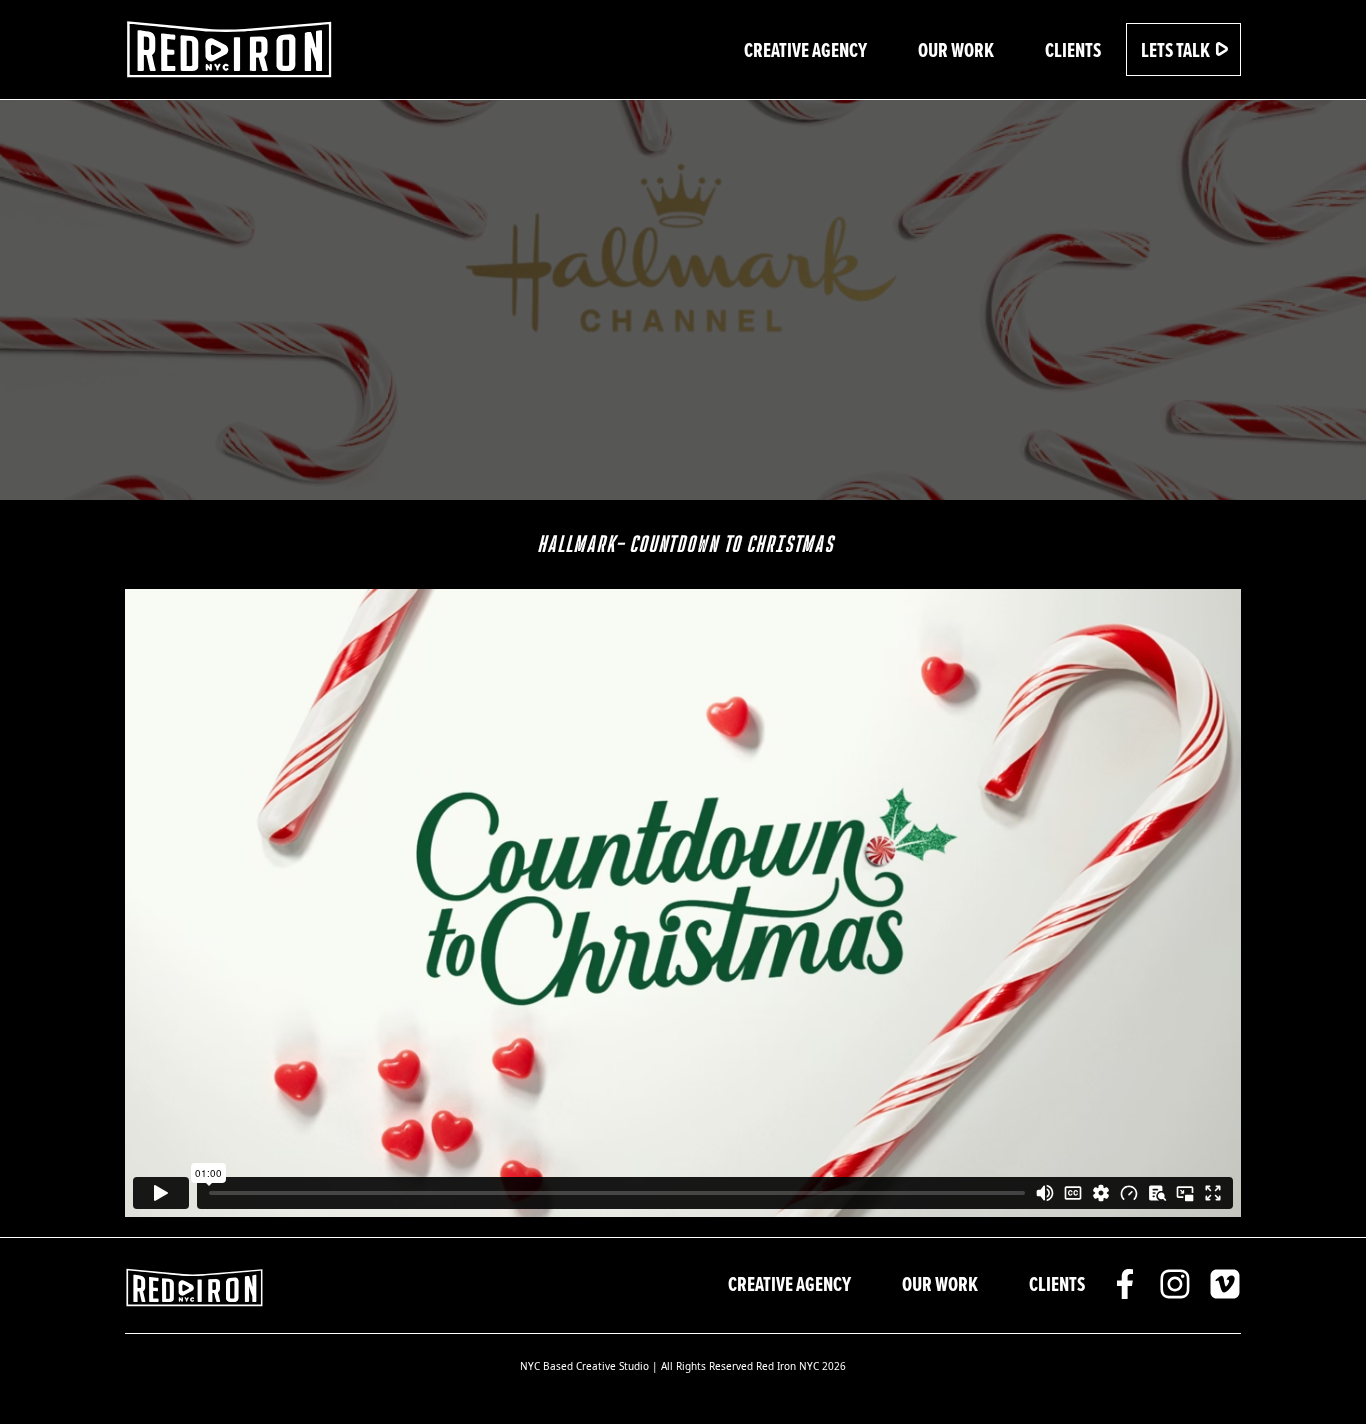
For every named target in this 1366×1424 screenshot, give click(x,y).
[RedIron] (230, 50)
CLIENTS (1073, 49)
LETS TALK (1177, 49)
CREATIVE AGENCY (805, 49)
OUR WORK (956, 49)
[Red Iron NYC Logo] (195, 1286)
